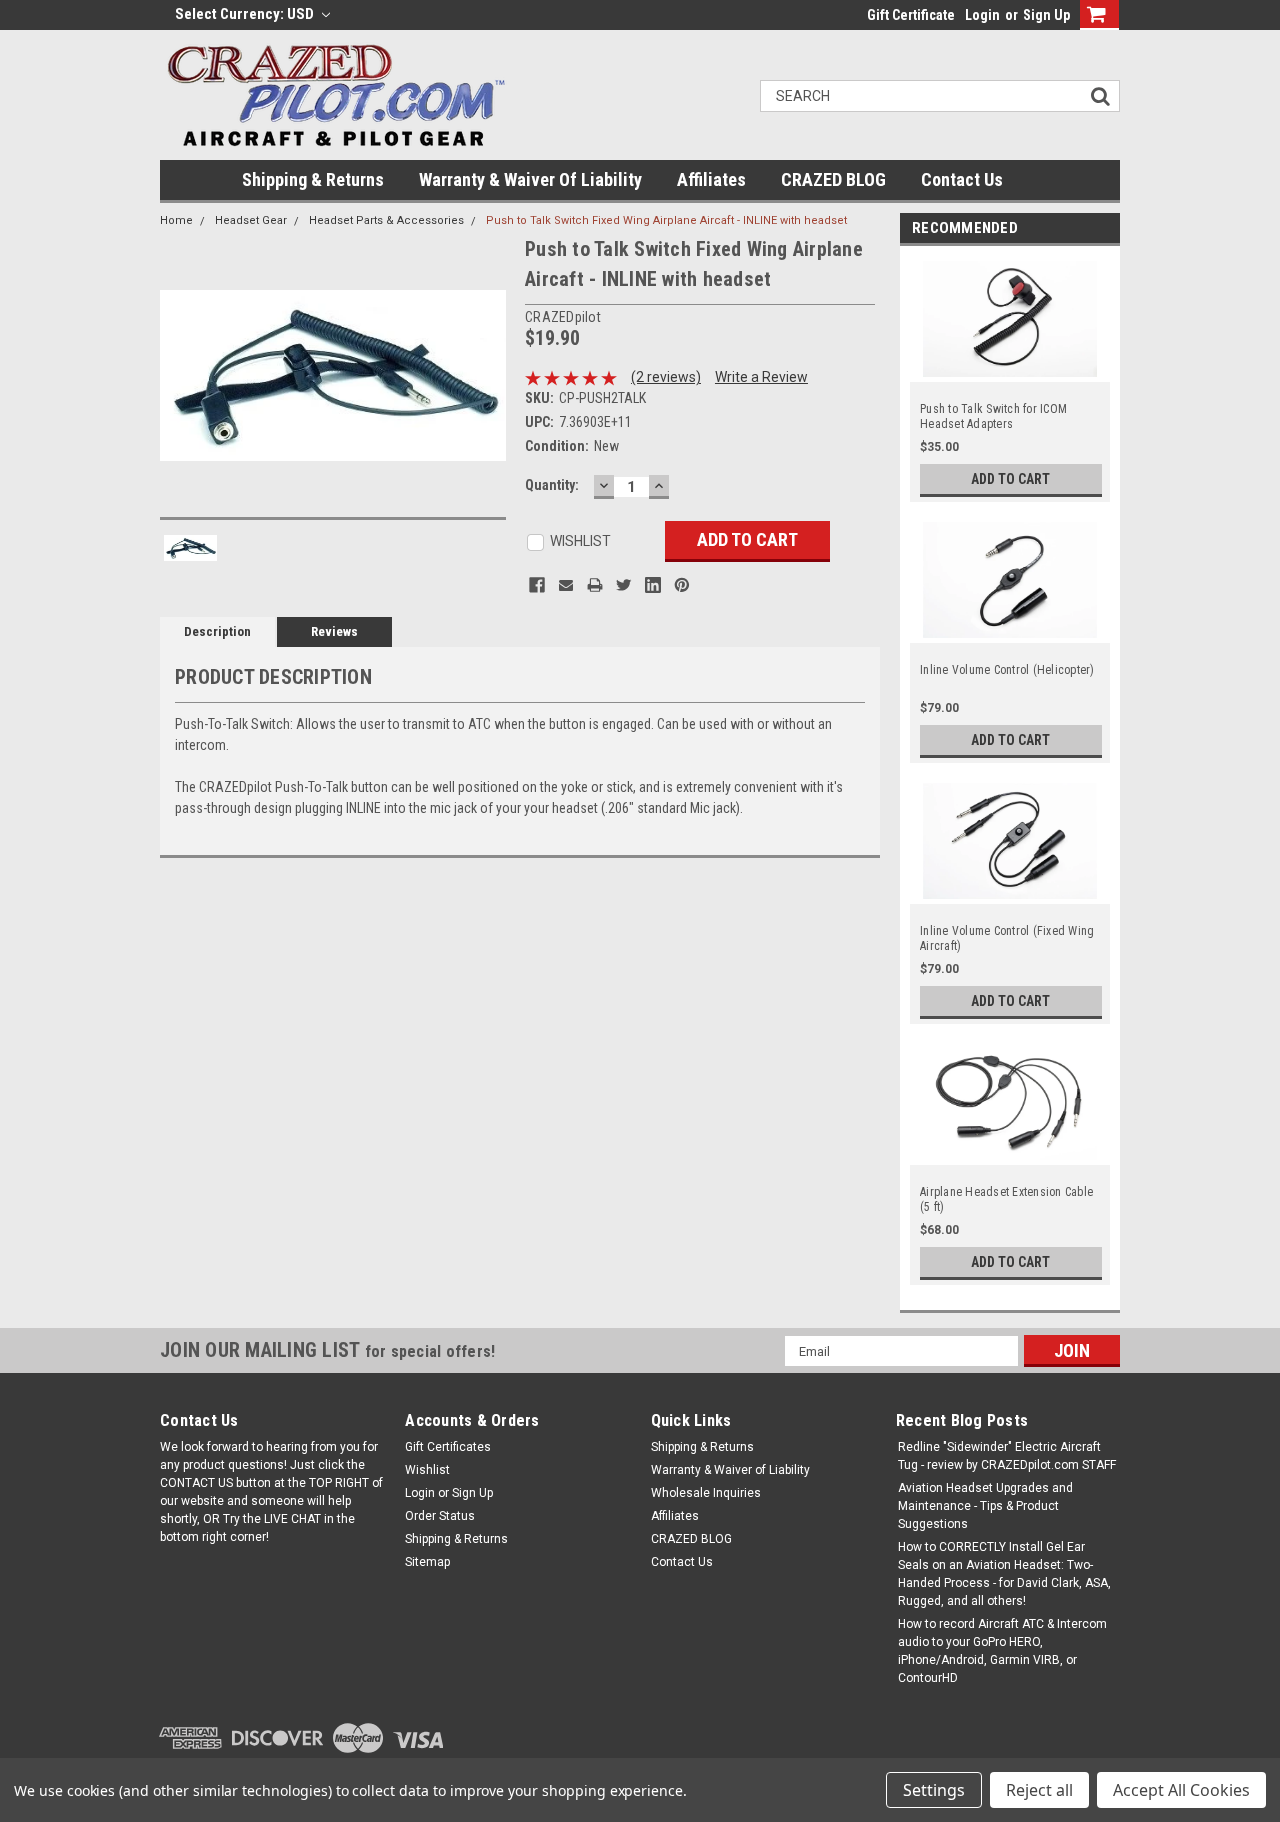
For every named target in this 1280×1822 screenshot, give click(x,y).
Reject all (1039, 1790)
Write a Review (761, 377)
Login (982, 15)
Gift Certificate (911, 15)
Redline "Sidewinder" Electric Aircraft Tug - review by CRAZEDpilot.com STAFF (1007, 1456)
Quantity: (552, 485)
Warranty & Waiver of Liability (530, 179)
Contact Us (962, 179)
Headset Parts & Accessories (386, 220)
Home (176, 220)
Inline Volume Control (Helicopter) (1007, 670)
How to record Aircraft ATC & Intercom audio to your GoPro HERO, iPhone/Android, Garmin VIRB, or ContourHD (1002, 1651)
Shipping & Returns (313, 179)
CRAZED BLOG (833, 179)
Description (217, 631)
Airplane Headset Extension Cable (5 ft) (1006, 1199)
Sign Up (1046, 15)
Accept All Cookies (1181, 1790)
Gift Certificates (448, 1447)
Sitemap (427, 1562)
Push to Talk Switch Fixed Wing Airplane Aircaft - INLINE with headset (666, 220)
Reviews (334, 631)
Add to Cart (1010, 479)
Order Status (440, 1516)
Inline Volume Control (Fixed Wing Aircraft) (1007, 938)
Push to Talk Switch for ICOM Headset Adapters (993, 416)
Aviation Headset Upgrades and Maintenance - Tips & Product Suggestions (985, 1506)
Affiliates (711, 179)
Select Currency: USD (246, 14)
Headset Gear (251, 220)
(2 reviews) (666, 377)
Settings (934, 1790)
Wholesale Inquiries (706, 1493)
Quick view (1011, 373)
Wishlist (427, 1470)
